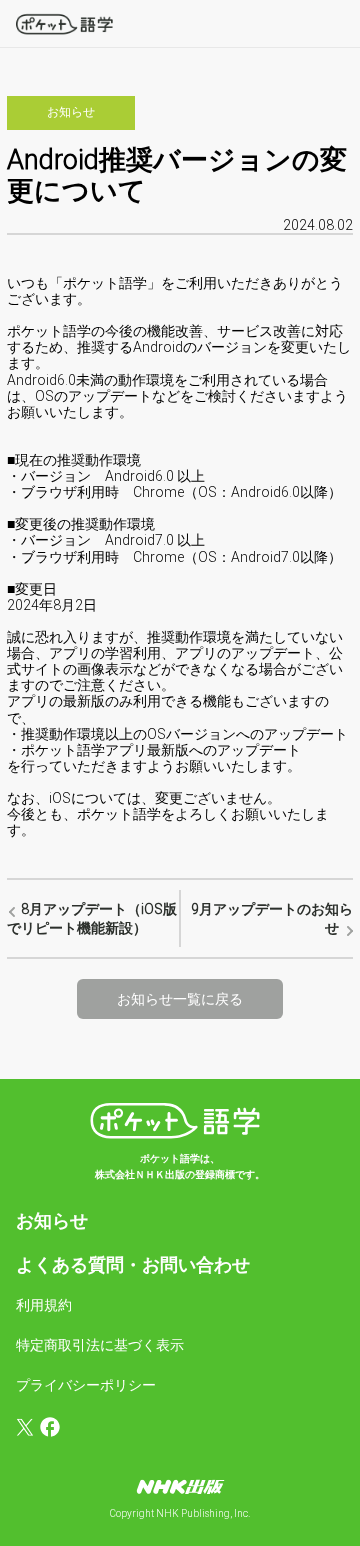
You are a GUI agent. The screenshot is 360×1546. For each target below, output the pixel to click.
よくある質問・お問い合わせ (133, 1264)
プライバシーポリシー (86, 1385)
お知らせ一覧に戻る (180, 999)
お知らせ (52, 1220)
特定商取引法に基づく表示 (100, 1345)
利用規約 (44, 1305)
